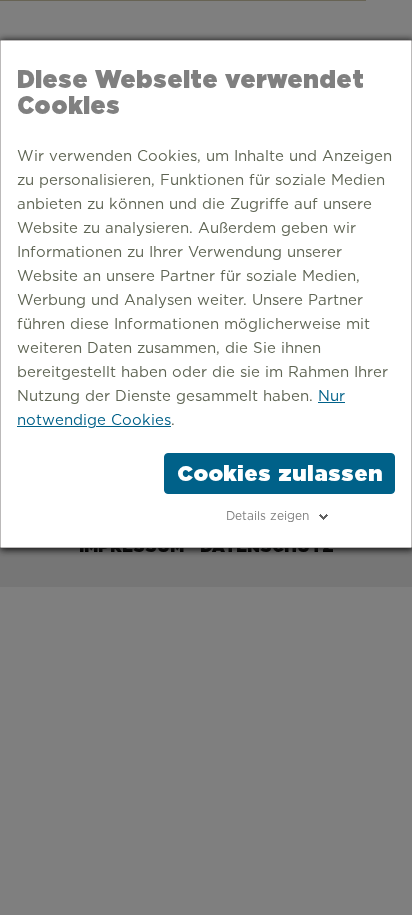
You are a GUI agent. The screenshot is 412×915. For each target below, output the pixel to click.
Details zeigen (267, 516)
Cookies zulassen (279, 473)
